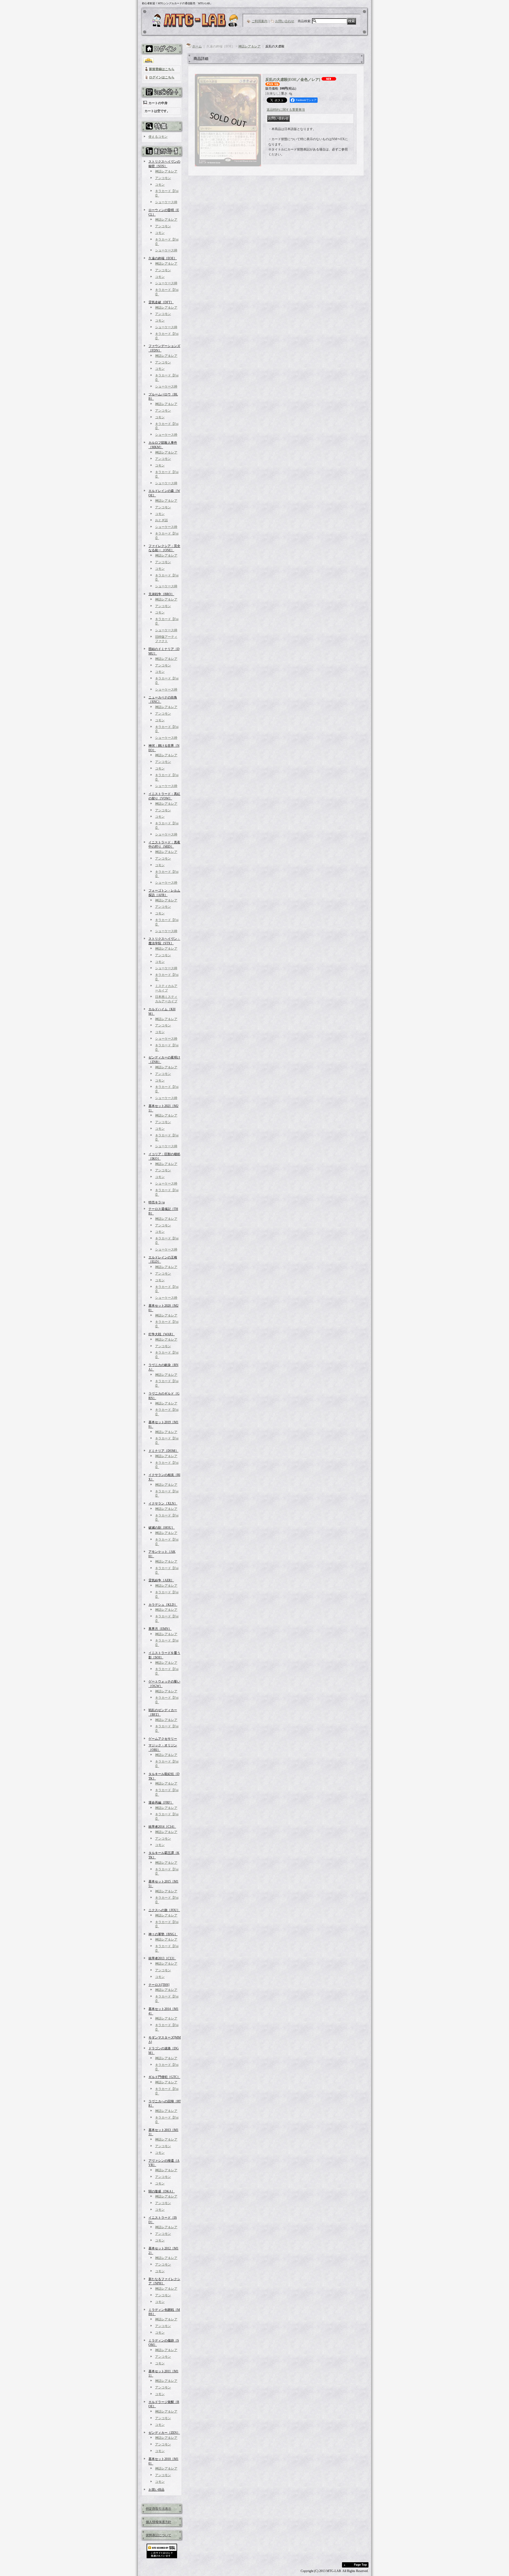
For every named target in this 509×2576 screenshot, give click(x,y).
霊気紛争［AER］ (161, 1580)
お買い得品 (156, 2490)
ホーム (197, 46)
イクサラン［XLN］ (163, 1503)
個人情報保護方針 (159, 2522)
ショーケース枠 (166, 202)
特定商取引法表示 (159, 2509)
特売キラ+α (157, 1202)
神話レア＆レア (166, 171)
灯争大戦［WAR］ (162, 1334)
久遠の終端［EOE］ (163, 258)
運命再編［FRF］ (161, 1803)
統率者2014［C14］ (162, 1827)
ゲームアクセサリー (163, 1739)
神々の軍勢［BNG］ (163, 1934)
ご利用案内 (260, 21)
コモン (160, 185)
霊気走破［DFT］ (161, 302)
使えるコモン (158, 137)
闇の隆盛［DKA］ (162, 2191)
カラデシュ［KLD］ (163, 1605)
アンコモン (163, 178)
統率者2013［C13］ (162, 1958)
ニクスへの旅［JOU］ (164, 1910)
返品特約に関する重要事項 (286, 110)
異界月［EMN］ (160, 1629)
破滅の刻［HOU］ (162, 1528)
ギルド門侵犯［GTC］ (164, 2077)
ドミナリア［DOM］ (163, 1451)
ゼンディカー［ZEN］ (164, 2433)
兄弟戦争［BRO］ (161, 594)
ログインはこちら (162, 77)
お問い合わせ (285, 21)
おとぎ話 (161, 520)
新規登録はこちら (162, 69)
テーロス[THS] (159, 1985)
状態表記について (159, 2535)
